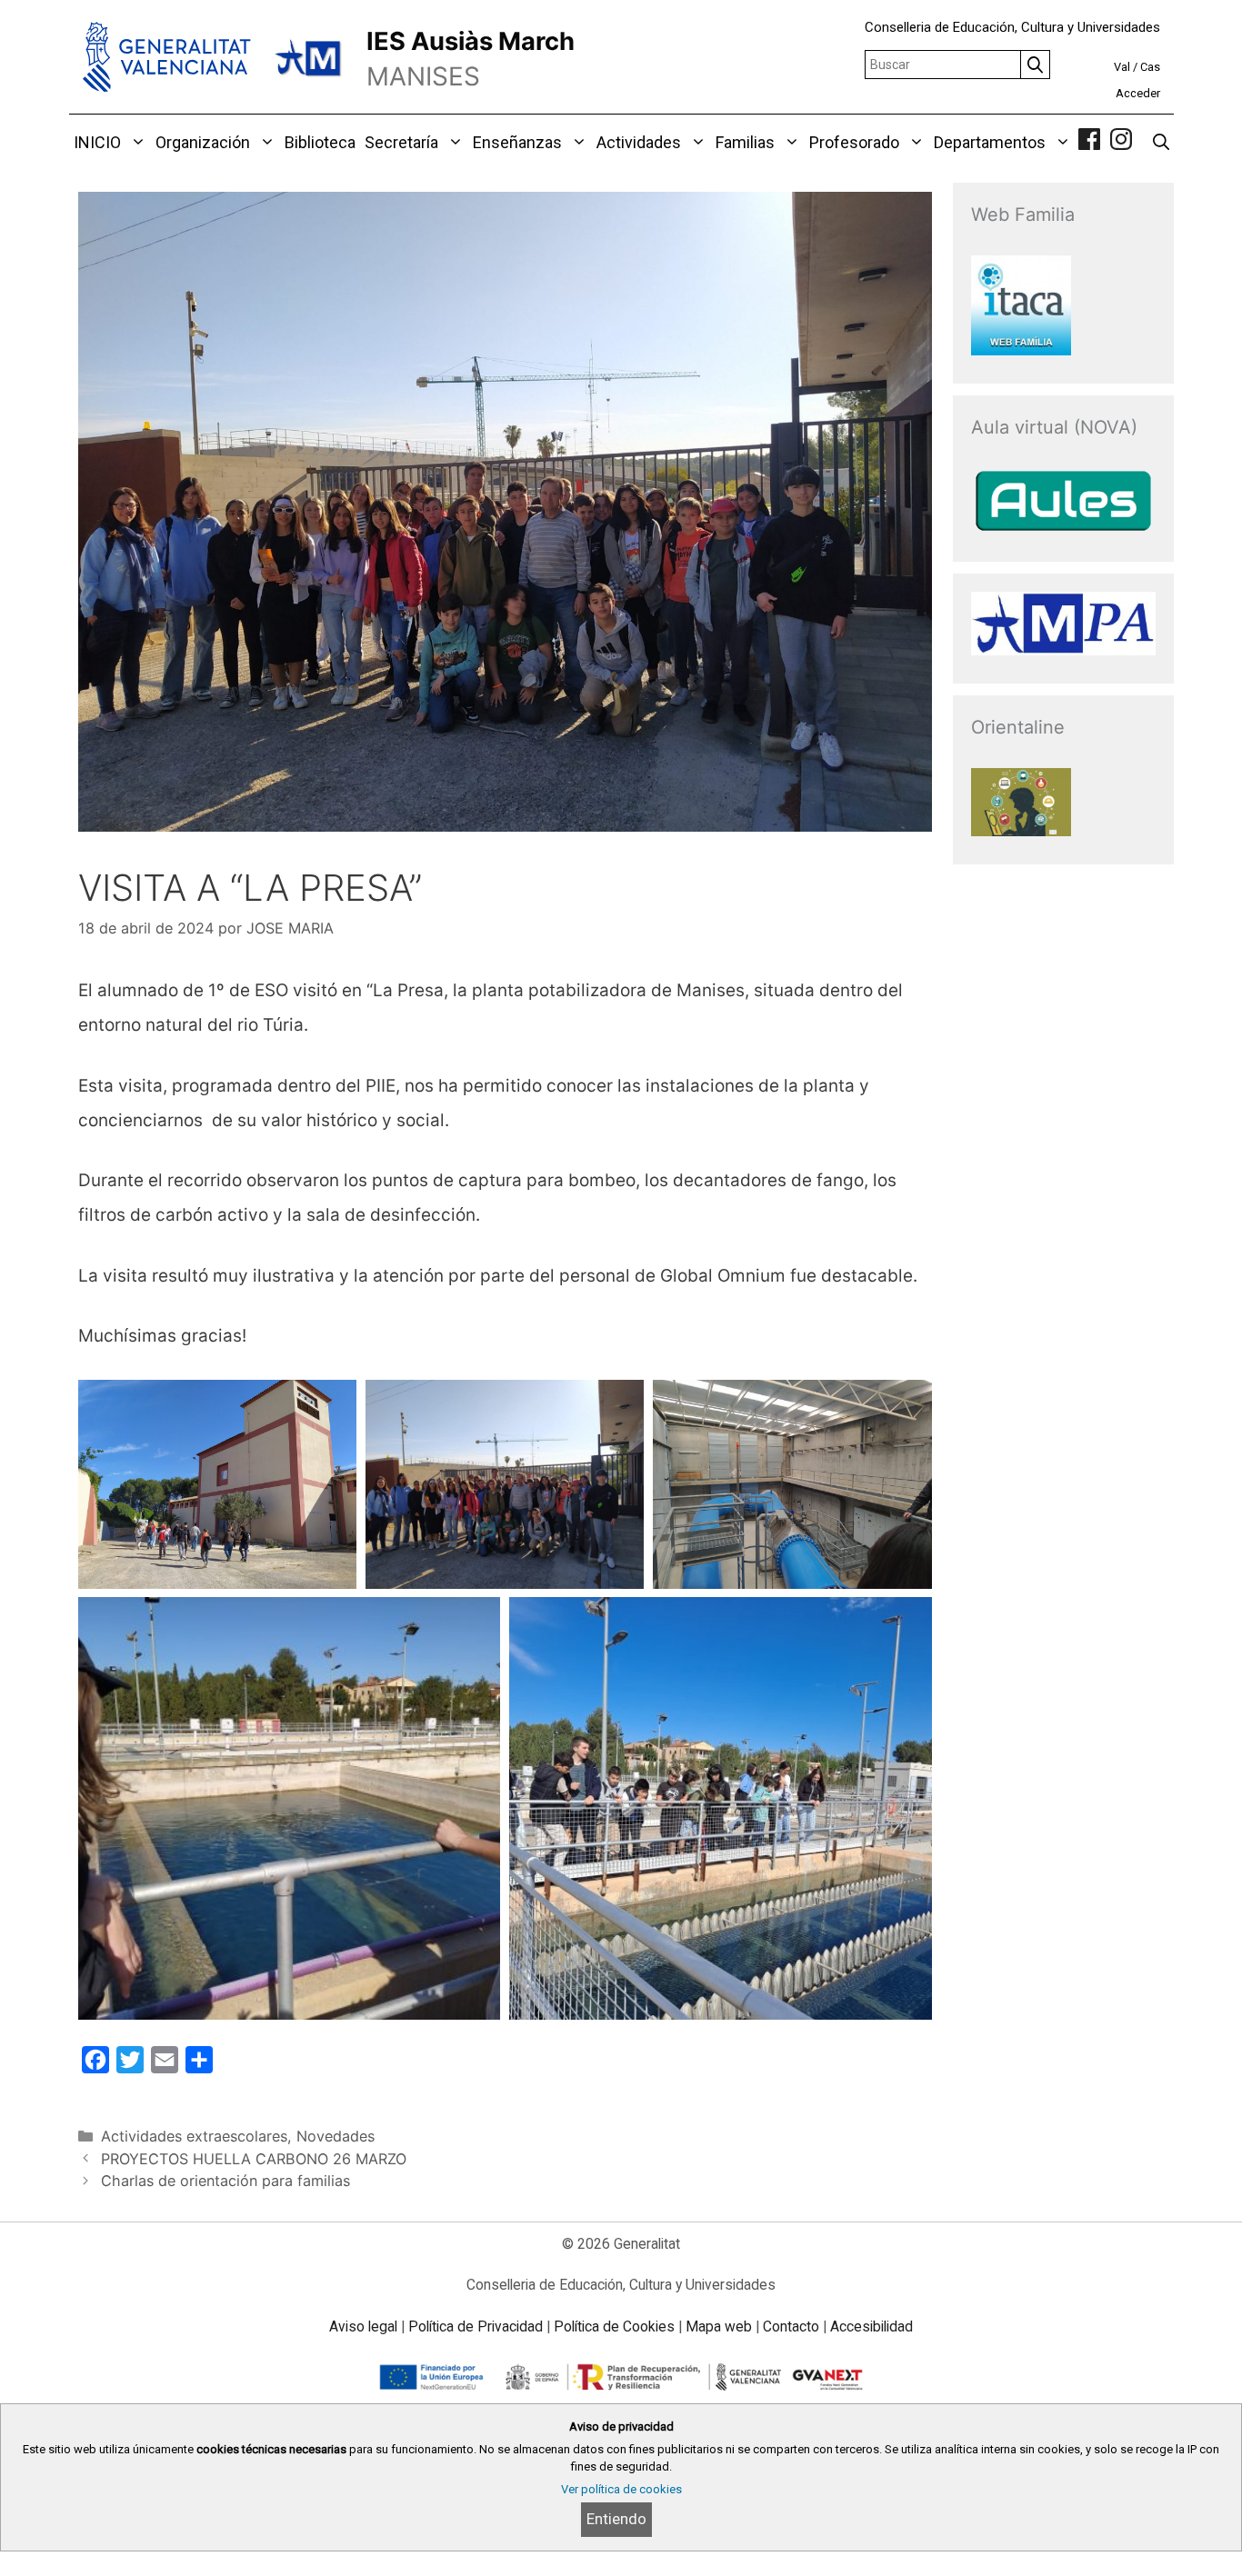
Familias (745, 142)
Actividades (639, 142)
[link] (1089, 142)
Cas (1150, 67)
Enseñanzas (517, 142)
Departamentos (990, 142)
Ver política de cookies (621, 2489)
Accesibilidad (871, 2326)
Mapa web (719, 2326)
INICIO (97, 142)
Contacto (791, 2326)
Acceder (1138, 93)
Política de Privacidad (476, 2326)
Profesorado (854, 142)
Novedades (336, 2136)
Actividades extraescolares (194, 2136)
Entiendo (616, 2519)
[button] (136, 143)
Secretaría (401, 142)
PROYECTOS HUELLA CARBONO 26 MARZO (254, 2159)
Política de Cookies (614, 2326)
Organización (203, 142)
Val (1122, 67)
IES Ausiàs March (471, 41)
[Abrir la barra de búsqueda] (1161, 143)
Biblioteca (320, 142)
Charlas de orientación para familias (225, 2181)
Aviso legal (363, 2326)
